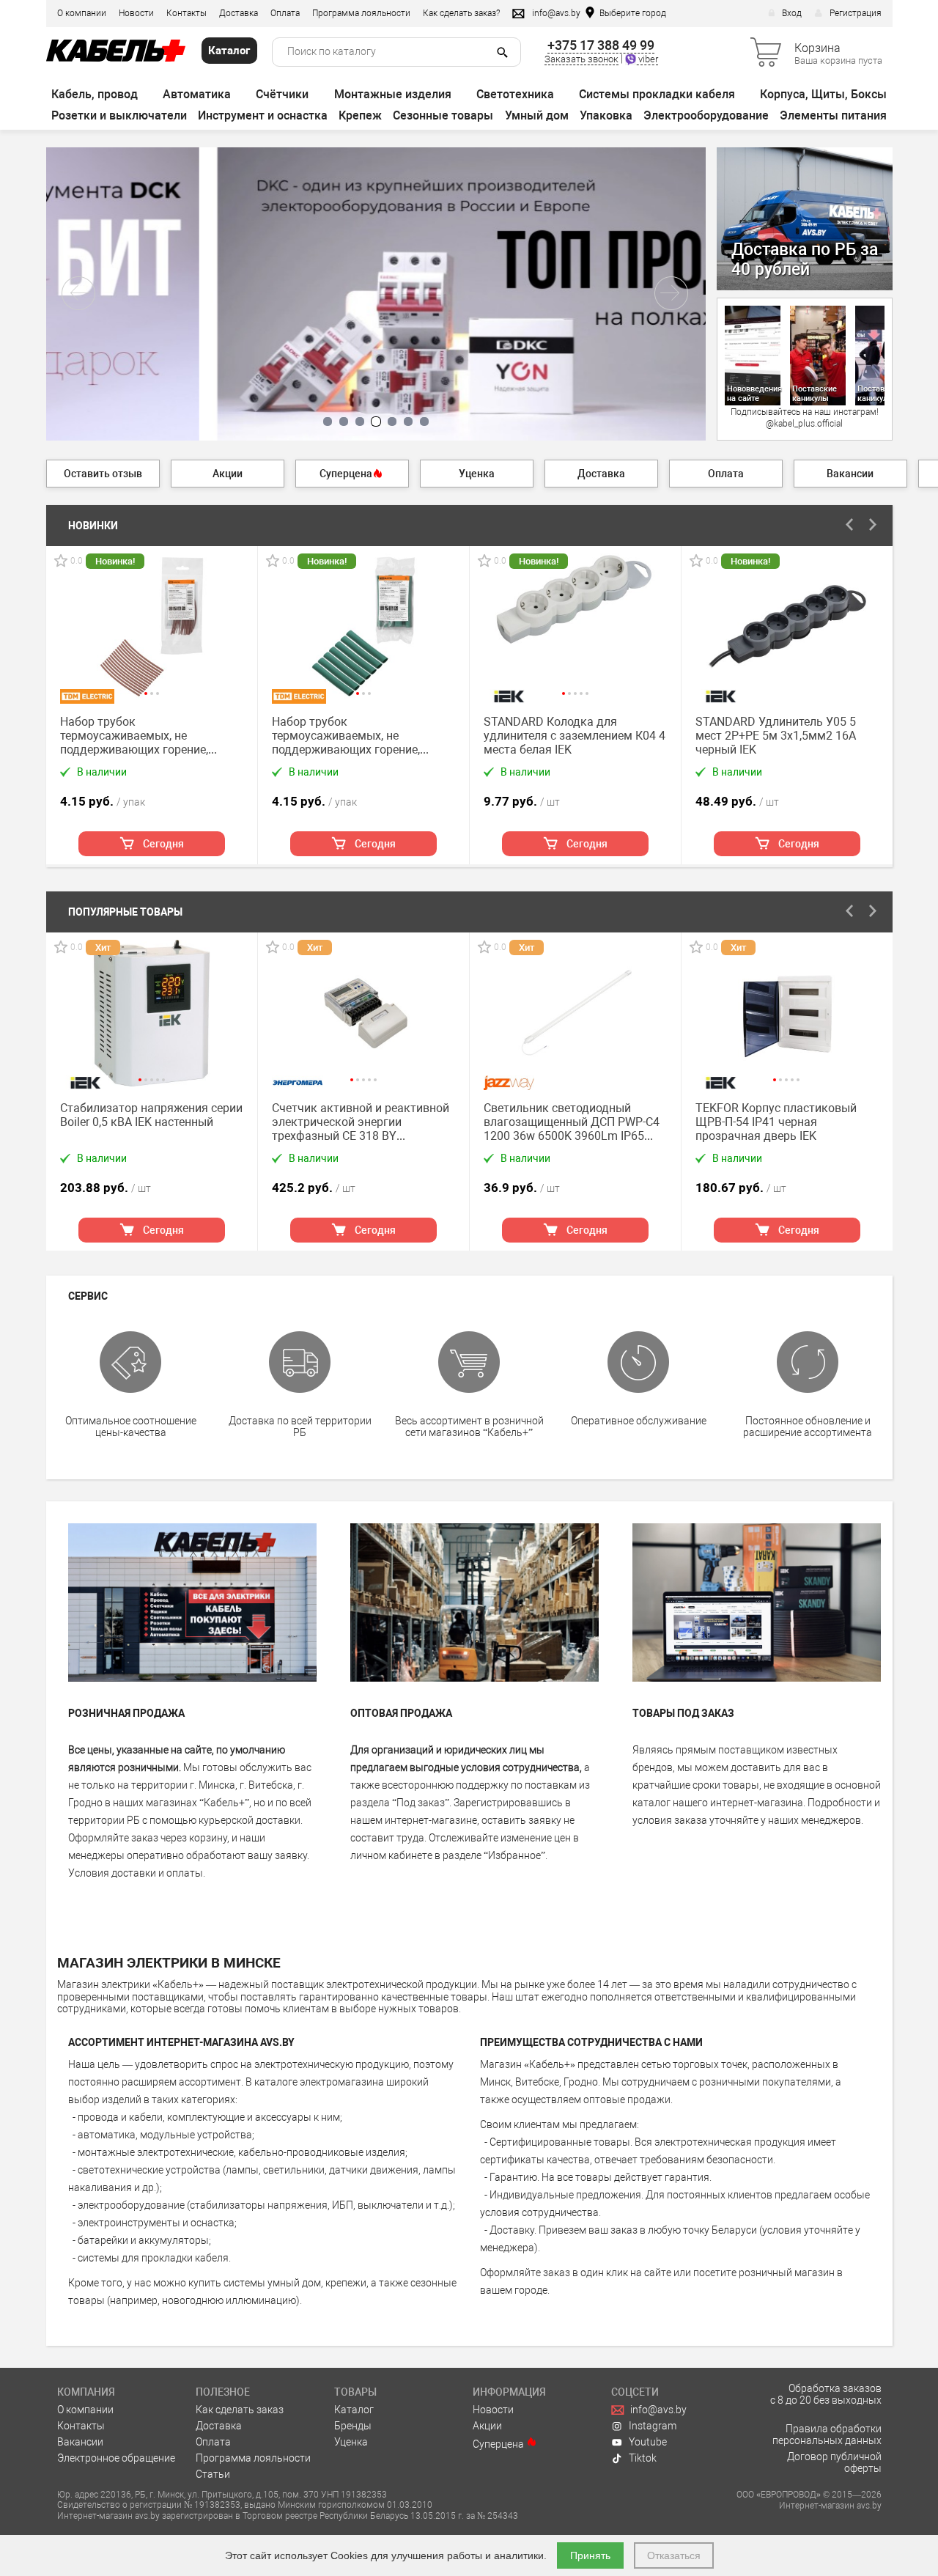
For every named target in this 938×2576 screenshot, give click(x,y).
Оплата (285, 13)
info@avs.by (658, 2410)
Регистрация (856, 13)
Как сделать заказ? (461, 13)
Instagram (653, 2426)
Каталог (354, 2410)
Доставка (239, 13)
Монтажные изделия (393, 94)
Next (874, 525)
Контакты (187, 13)
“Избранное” (514, 1855)
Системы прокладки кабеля (657, 94)
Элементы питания (833, 115)
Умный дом (537, 115)
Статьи (213, 2474)
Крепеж (360, 115)
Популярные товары (125, 912)
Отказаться (674, 2555)
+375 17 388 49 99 (601, 45)
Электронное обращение (116, 2458)
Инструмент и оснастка (263, 115)
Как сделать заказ (240, 2410)
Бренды (353, 2426)
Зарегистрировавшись (508, 1803)
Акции (487, 2426)
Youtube (648, 2442)
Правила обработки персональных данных (827, 2435)
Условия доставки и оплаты (136, 1873)
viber (647, 59)
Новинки (93, 526)
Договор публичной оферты (834, 2462)
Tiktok (643, 2458)
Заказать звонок (581, 59)
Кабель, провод (95, 94)
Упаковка (606, 115)
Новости (136, 13)
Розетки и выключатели (119, 115)
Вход (792, 13)
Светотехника (515, 94)
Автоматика (197, 94)
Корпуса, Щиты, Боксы (823, 94)
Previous (850, 525)
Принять (590, 2555)
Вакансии (80, 2442)
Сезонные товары (443, 115)
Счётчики (282, 94)
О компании (82, 13)
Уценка (351, 2442)
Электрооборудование (706, 115)
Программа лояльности (361, 13)
